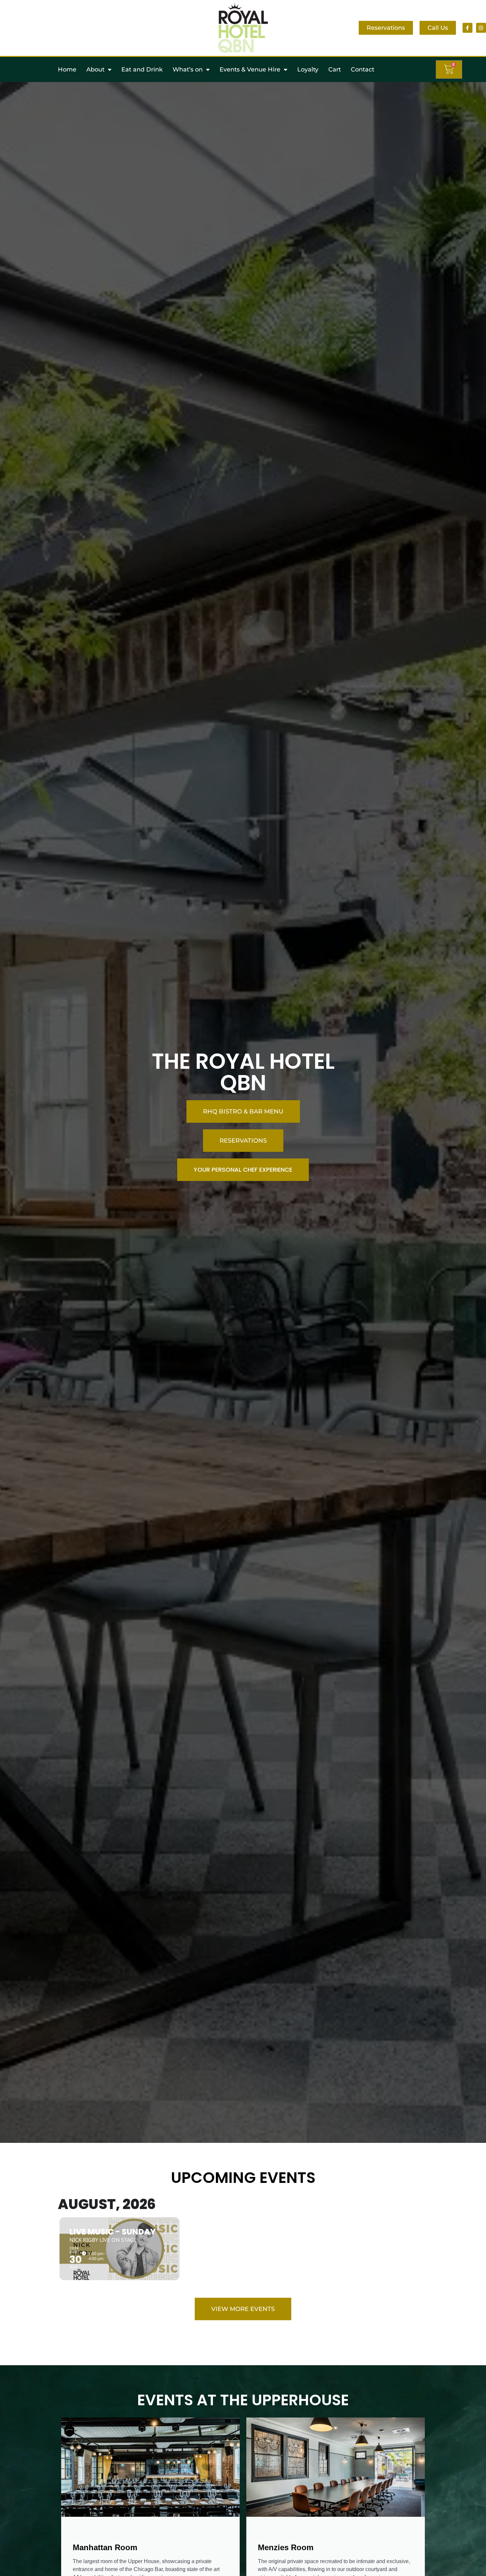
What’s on (188, 69)
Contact (363, 69)
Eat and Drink (142, 69)
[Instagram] (481, 28)
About (95, 69)
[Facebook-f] (467, 28)
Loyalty (308, 69)
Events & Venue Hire (250, 69)
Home (67, 69)
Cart (335, 69)
